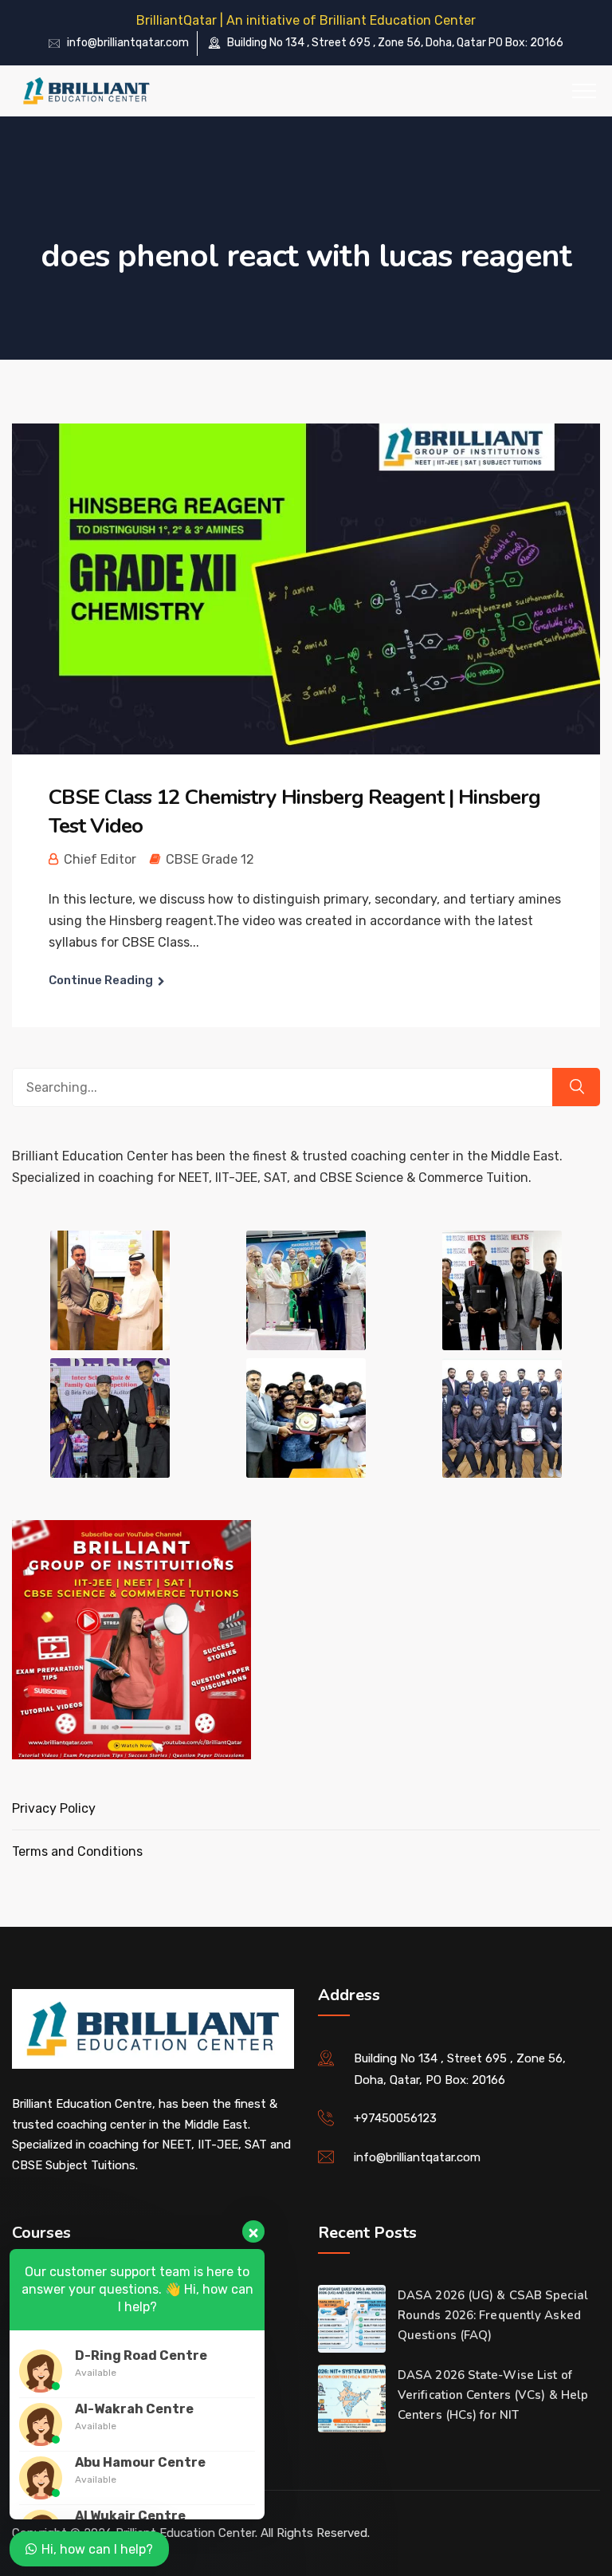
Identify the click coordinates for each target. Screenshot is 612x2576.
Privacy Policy (54, 1808)
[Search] (576, 1087)
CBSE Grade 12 (210, 859)
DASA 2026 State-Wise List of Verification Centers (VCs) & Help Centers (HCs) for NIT (493, 2395)
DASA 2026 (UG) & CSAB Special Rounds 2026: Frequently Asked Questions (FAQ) (493, 2315)
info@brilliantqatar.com (128, 43)
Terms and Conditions (77, 1851)
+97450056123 (395, 2118)
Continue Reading (101, 980)
